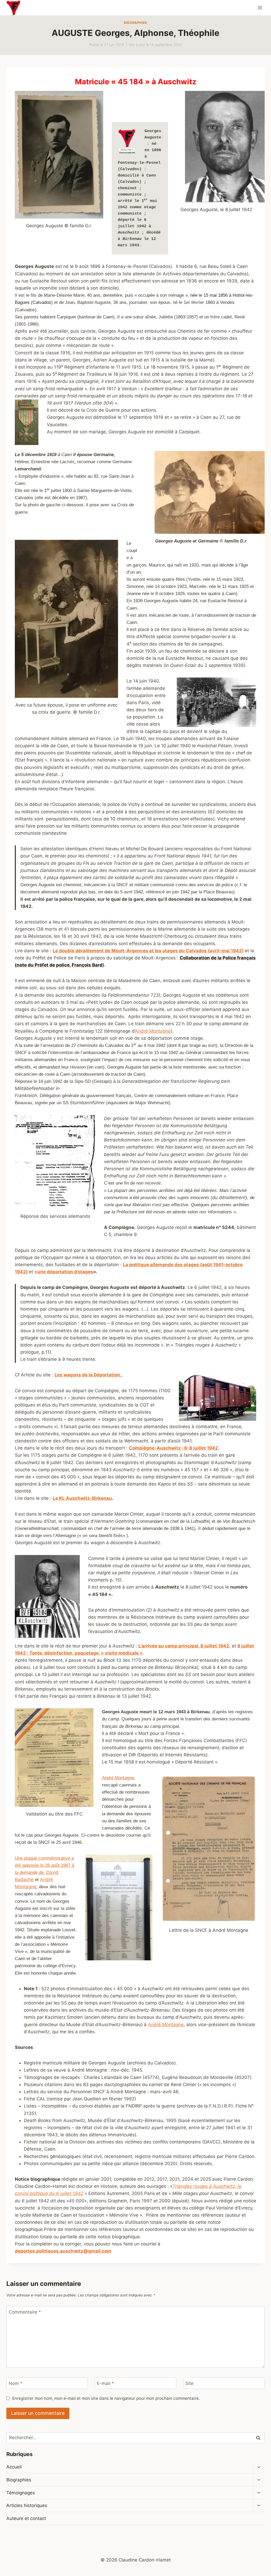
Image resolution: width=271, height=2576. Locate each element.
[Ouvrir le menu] (260, 8)
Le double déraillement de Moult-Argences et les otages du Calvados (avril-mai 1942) (148, 951)
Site (189, 2383)
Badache (24, 1879)
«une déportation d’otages (64, 1272)
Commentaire (25, 2312)
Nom (16, 2383)
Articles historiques (27, 2505)
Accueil (14, 2467)
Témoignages (21, 2493)
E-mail (105, 2383)
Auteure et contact (26, 2518)
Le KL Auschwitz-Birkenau (82, 1498)
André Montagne (153, 1031)
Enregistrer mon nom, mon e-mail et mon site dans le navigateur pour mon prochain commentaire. (106, 2398)
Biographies (135, 23)
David (52, 1872)
